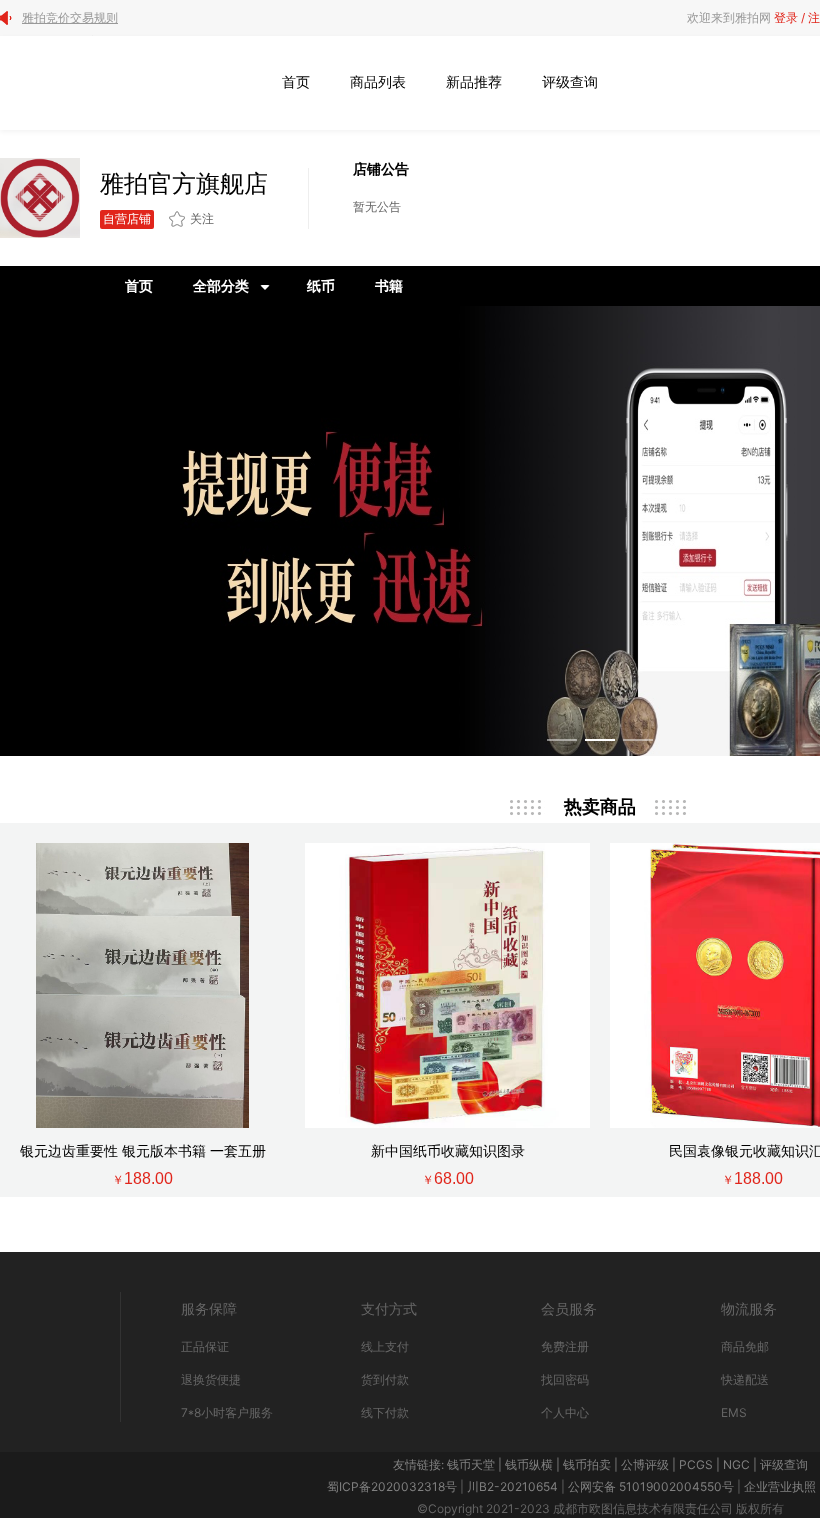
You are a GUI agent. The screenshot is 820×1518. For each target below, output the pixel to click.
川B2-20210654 (512, 1486)
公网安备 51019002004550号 (651, 1486)
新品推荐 (474, 81)
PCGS (696, 1464)
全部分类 (221, 285)
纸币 (321, 285)
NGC (736, 1464)
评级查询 (570, 81)
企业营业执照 (780, 1486)
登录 (786, 17)
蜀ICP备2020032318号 (392, 1486)
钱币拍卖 (587, 1464)
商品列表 (378, 81)
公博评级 (645, 1464)
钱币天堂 (471, 1464)
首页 (296, 81)
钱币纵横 (529, 1464)
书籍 (389, 285)
